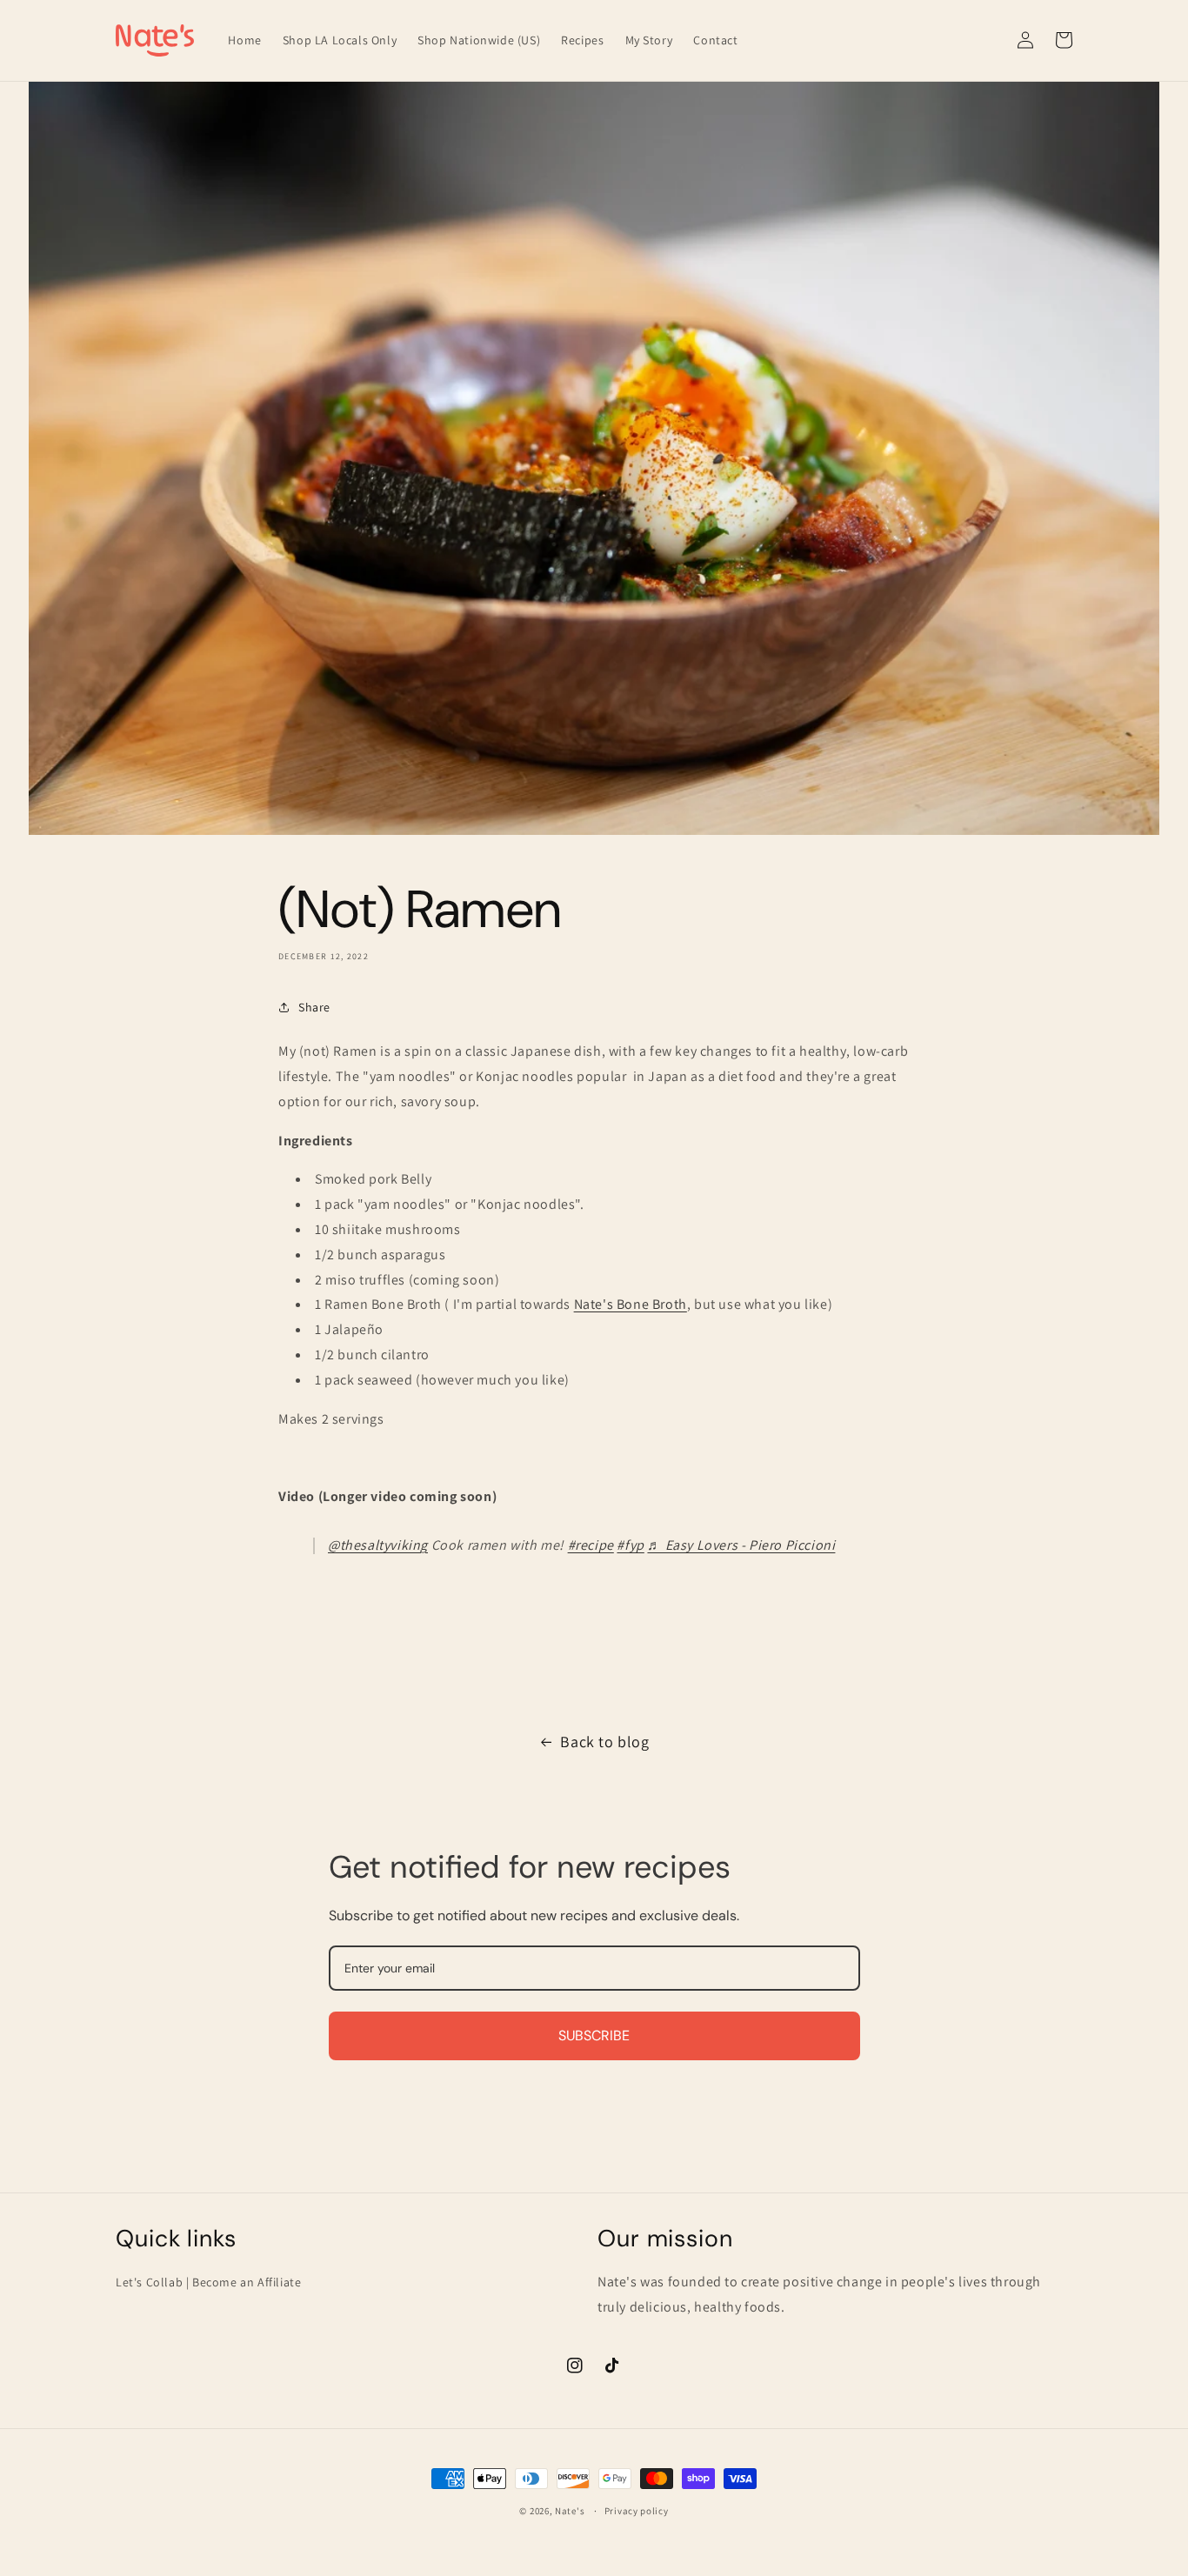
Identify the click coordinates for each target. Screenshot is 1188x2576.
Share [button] (314, 1007)
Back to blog (604, 1742)
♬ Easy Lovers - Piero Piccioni (741, 1545)
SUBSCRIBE (594, 2035)
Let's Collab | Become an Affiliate (208, 2282)
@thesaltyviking (378, 1545)
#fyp (630, 1545)
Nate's (570, 2511)
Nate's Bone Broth (631, 1304)
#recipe (591, 1545)
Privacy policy (637, 2511)
